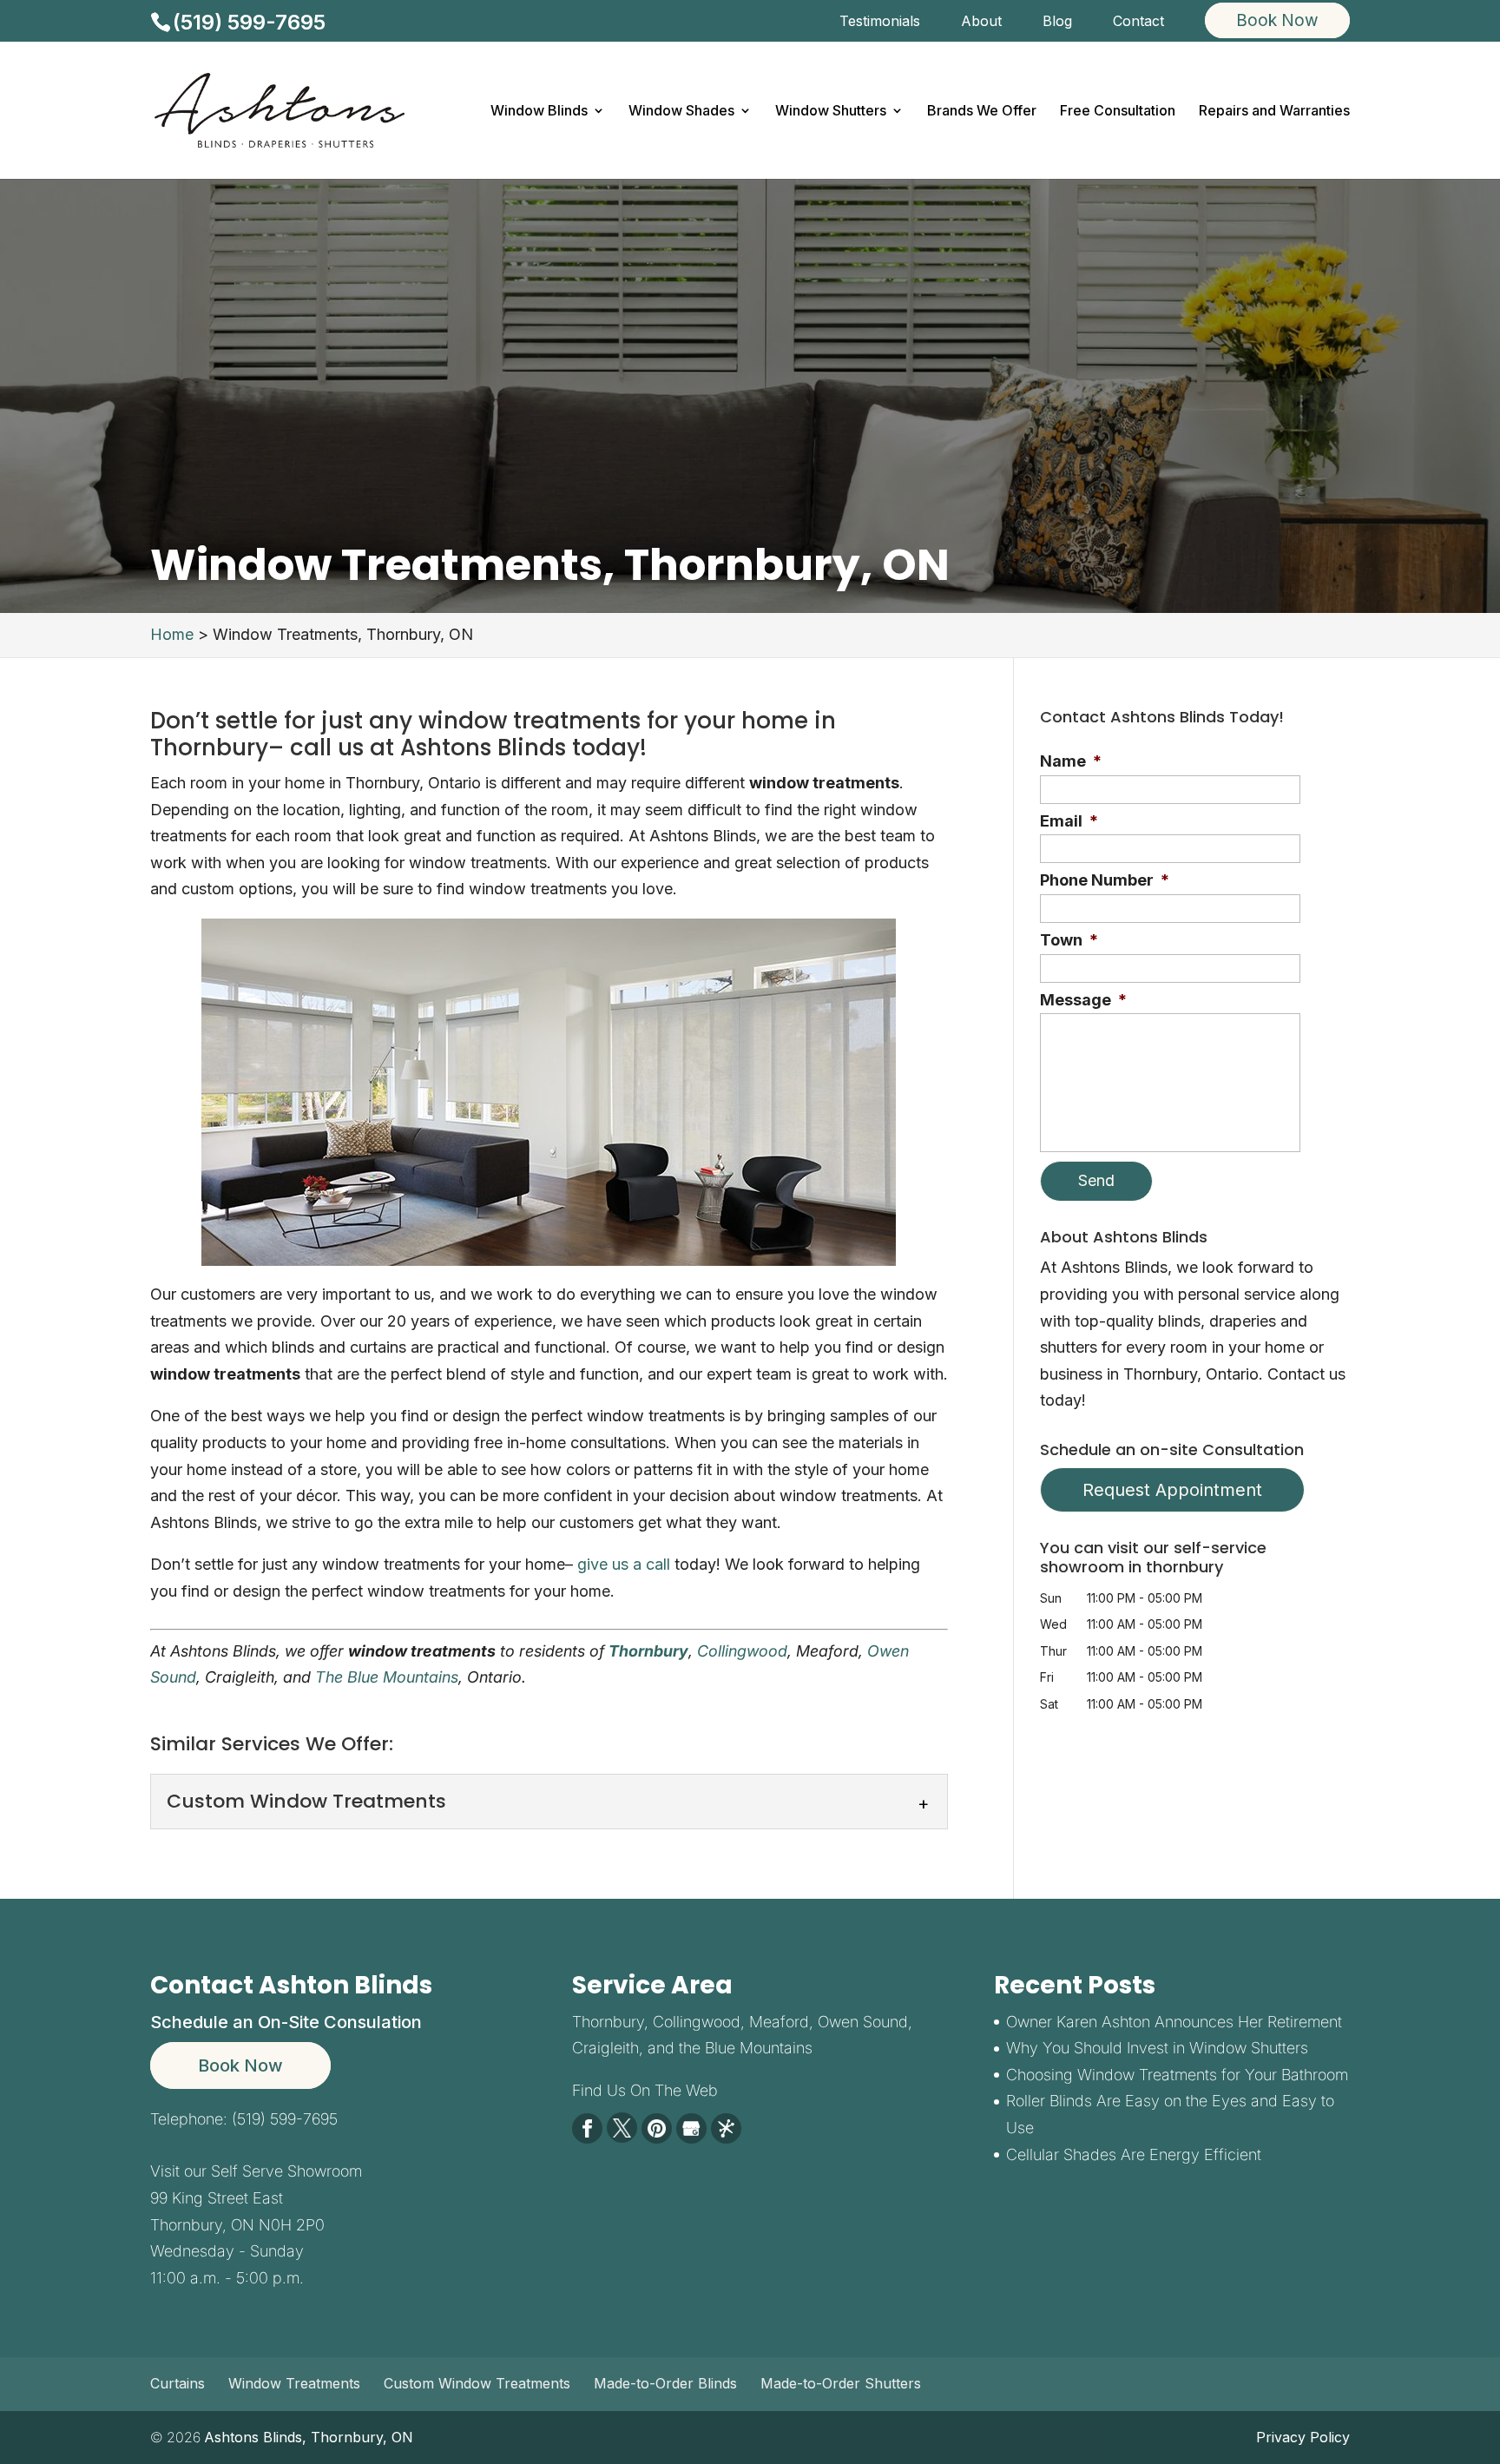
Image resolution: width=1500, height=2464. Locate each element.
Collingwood (742, 1651)
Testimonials (880, 22)
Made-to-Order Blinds (665, 2383)
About (981, 22)
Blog (1057, 22)
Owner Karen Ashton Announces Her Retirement (1174, 2022)
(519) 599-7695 (249, 22)
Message (1083, 1000)
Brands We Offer (982, 112)
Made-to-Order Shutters (841, 2383)
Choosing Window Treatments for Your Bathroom (1177, 2075)
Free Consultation (1118, 112)
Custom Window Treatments (477, 2383)
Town (1069, 940)
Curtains (178, 2383)
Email (1069, 821)
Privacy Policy (1303, 2437)
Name (1071, 761)
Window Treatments (294, 2383)
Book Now (240, 2065)
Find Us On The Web (645, 2090)
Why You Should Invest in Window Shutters (1157, 2048)
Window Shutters (831, 112)
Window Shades (681, 112)
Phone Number (1105, 880)
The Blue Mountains (387, 1677)
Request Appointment (1172, 1490)
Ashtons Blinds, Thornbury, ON (309, 2437)
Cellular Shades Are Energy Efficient (1134, 2154)
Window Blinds (539, 112)
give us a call (624, 1564)
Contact (1138, 22)
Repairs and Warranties (1274, 112)
